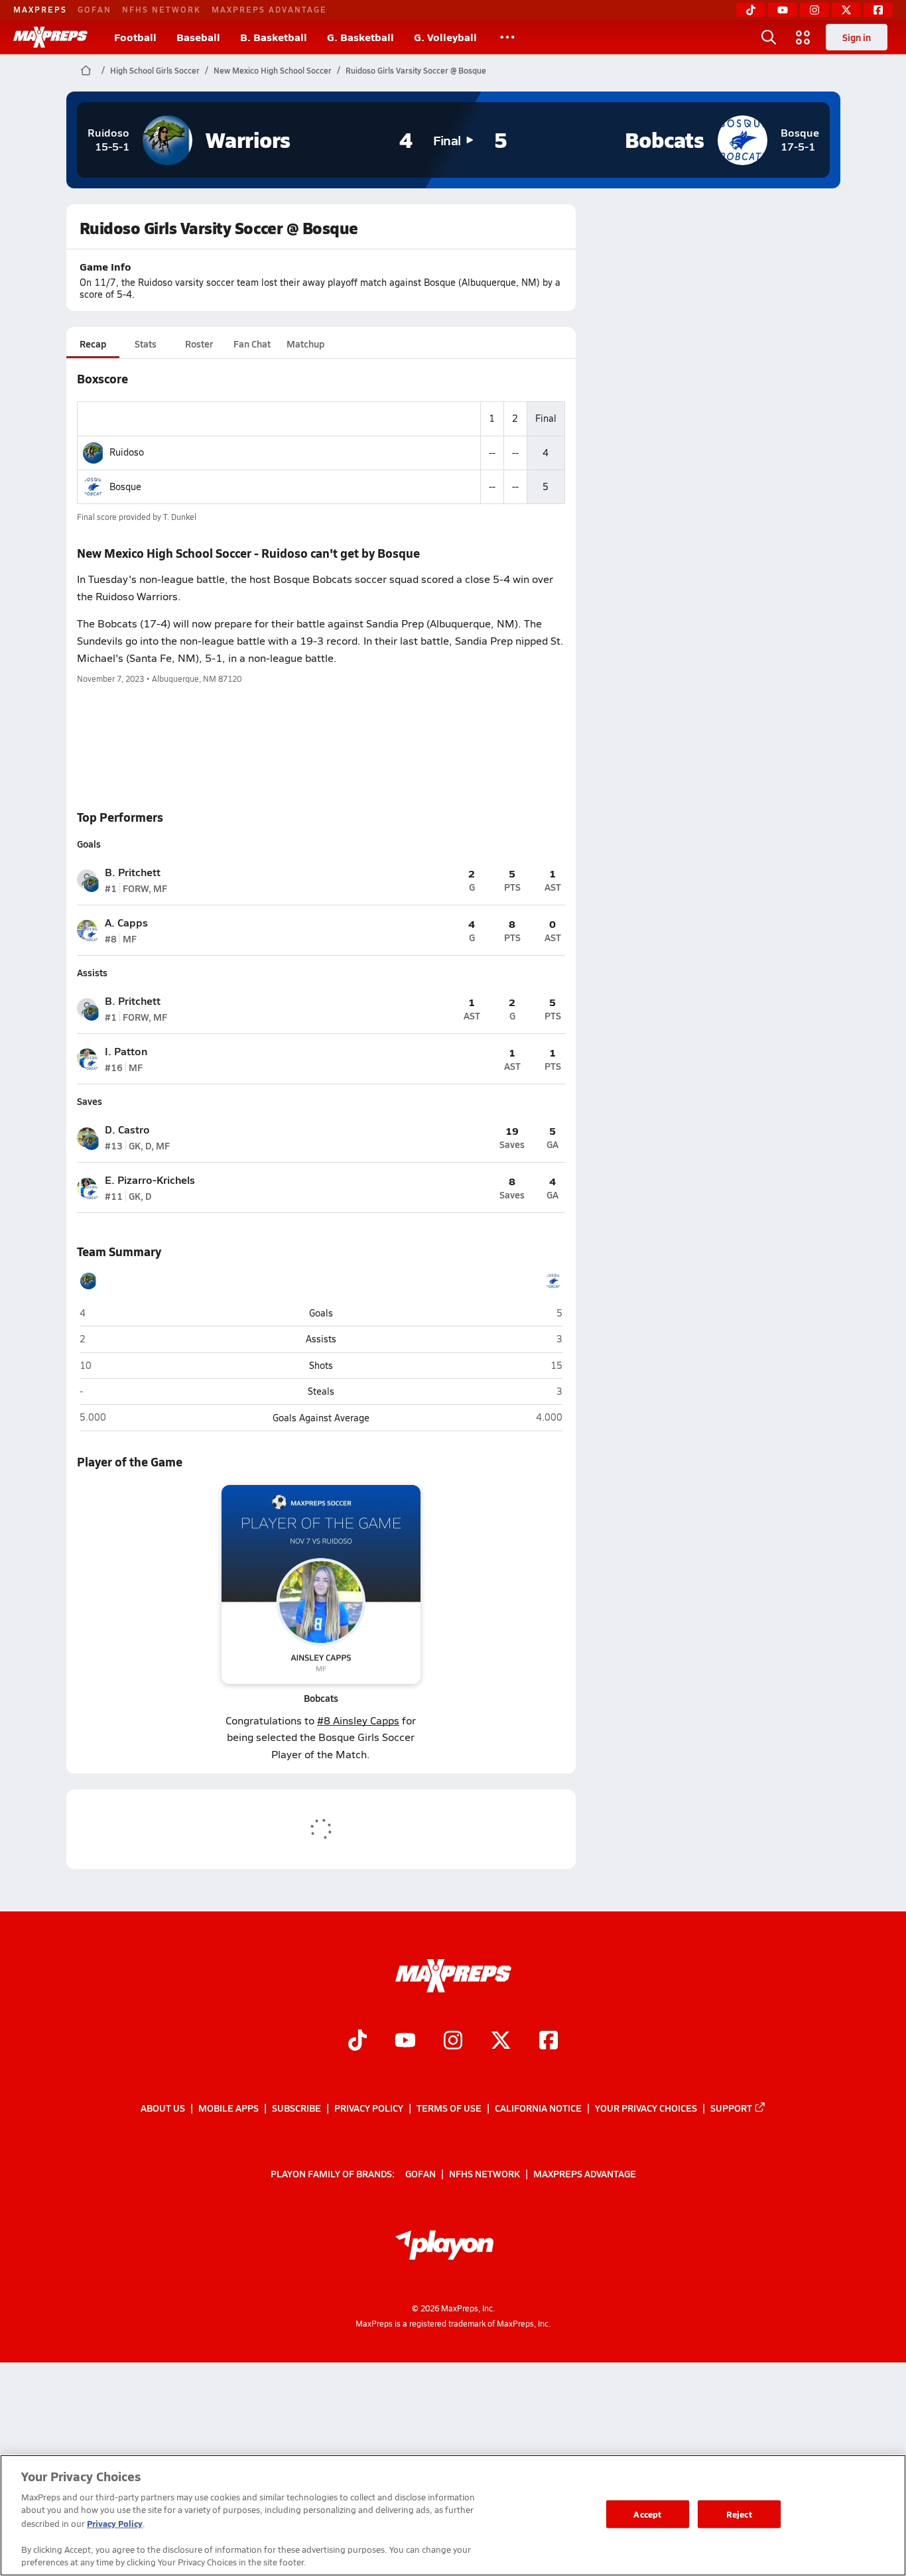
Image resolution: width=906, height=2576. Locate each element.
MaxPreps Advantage (269, 9)
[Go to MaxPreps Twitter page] (501, 2041)
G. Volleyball (445, 37)
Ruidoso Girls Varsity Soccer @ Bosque (416, 70)
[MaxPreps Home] (50, 37)
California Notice (538, 2108)
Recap (93, 344)
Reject (739, 2514)
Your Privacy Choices (646, 2108)
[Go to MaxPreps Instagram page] (453, 2041)
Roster (199, 344)
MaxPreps (40, 9)
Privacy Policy (369, 2108)
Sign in (857, 37)
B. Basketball (274, 37)
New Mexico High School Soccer (273, 70)
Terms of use (449, 2108)
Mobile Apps (228, 2108)
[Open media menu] (803, 37)
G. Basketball (360, 37)
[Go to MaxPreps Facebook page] (549, 2041)
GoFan (95, 9)
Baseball (198, 37)
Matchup (305, 344)
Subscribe (296, 2108)
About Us (163, 2108)
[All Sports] (507, 37)
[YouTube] (783, 10)
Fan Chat (252, 344)
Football (135, 37)
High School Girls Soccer (155, 70)
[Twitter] (846, 10)
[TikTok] (751, 10)
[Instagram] (814, 10)
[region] (453, 2515)
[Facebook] (878, 10)
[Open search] (769, 37)
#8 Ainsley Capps (358, 1720)
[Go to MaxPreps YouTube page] (405, 2041)
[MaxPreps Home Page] (86, 70)
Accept (647, 2514)
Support (731, 2108)
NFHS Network (162, 9)
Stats (146, 344)
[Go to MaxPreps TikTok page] (357, 2041)
